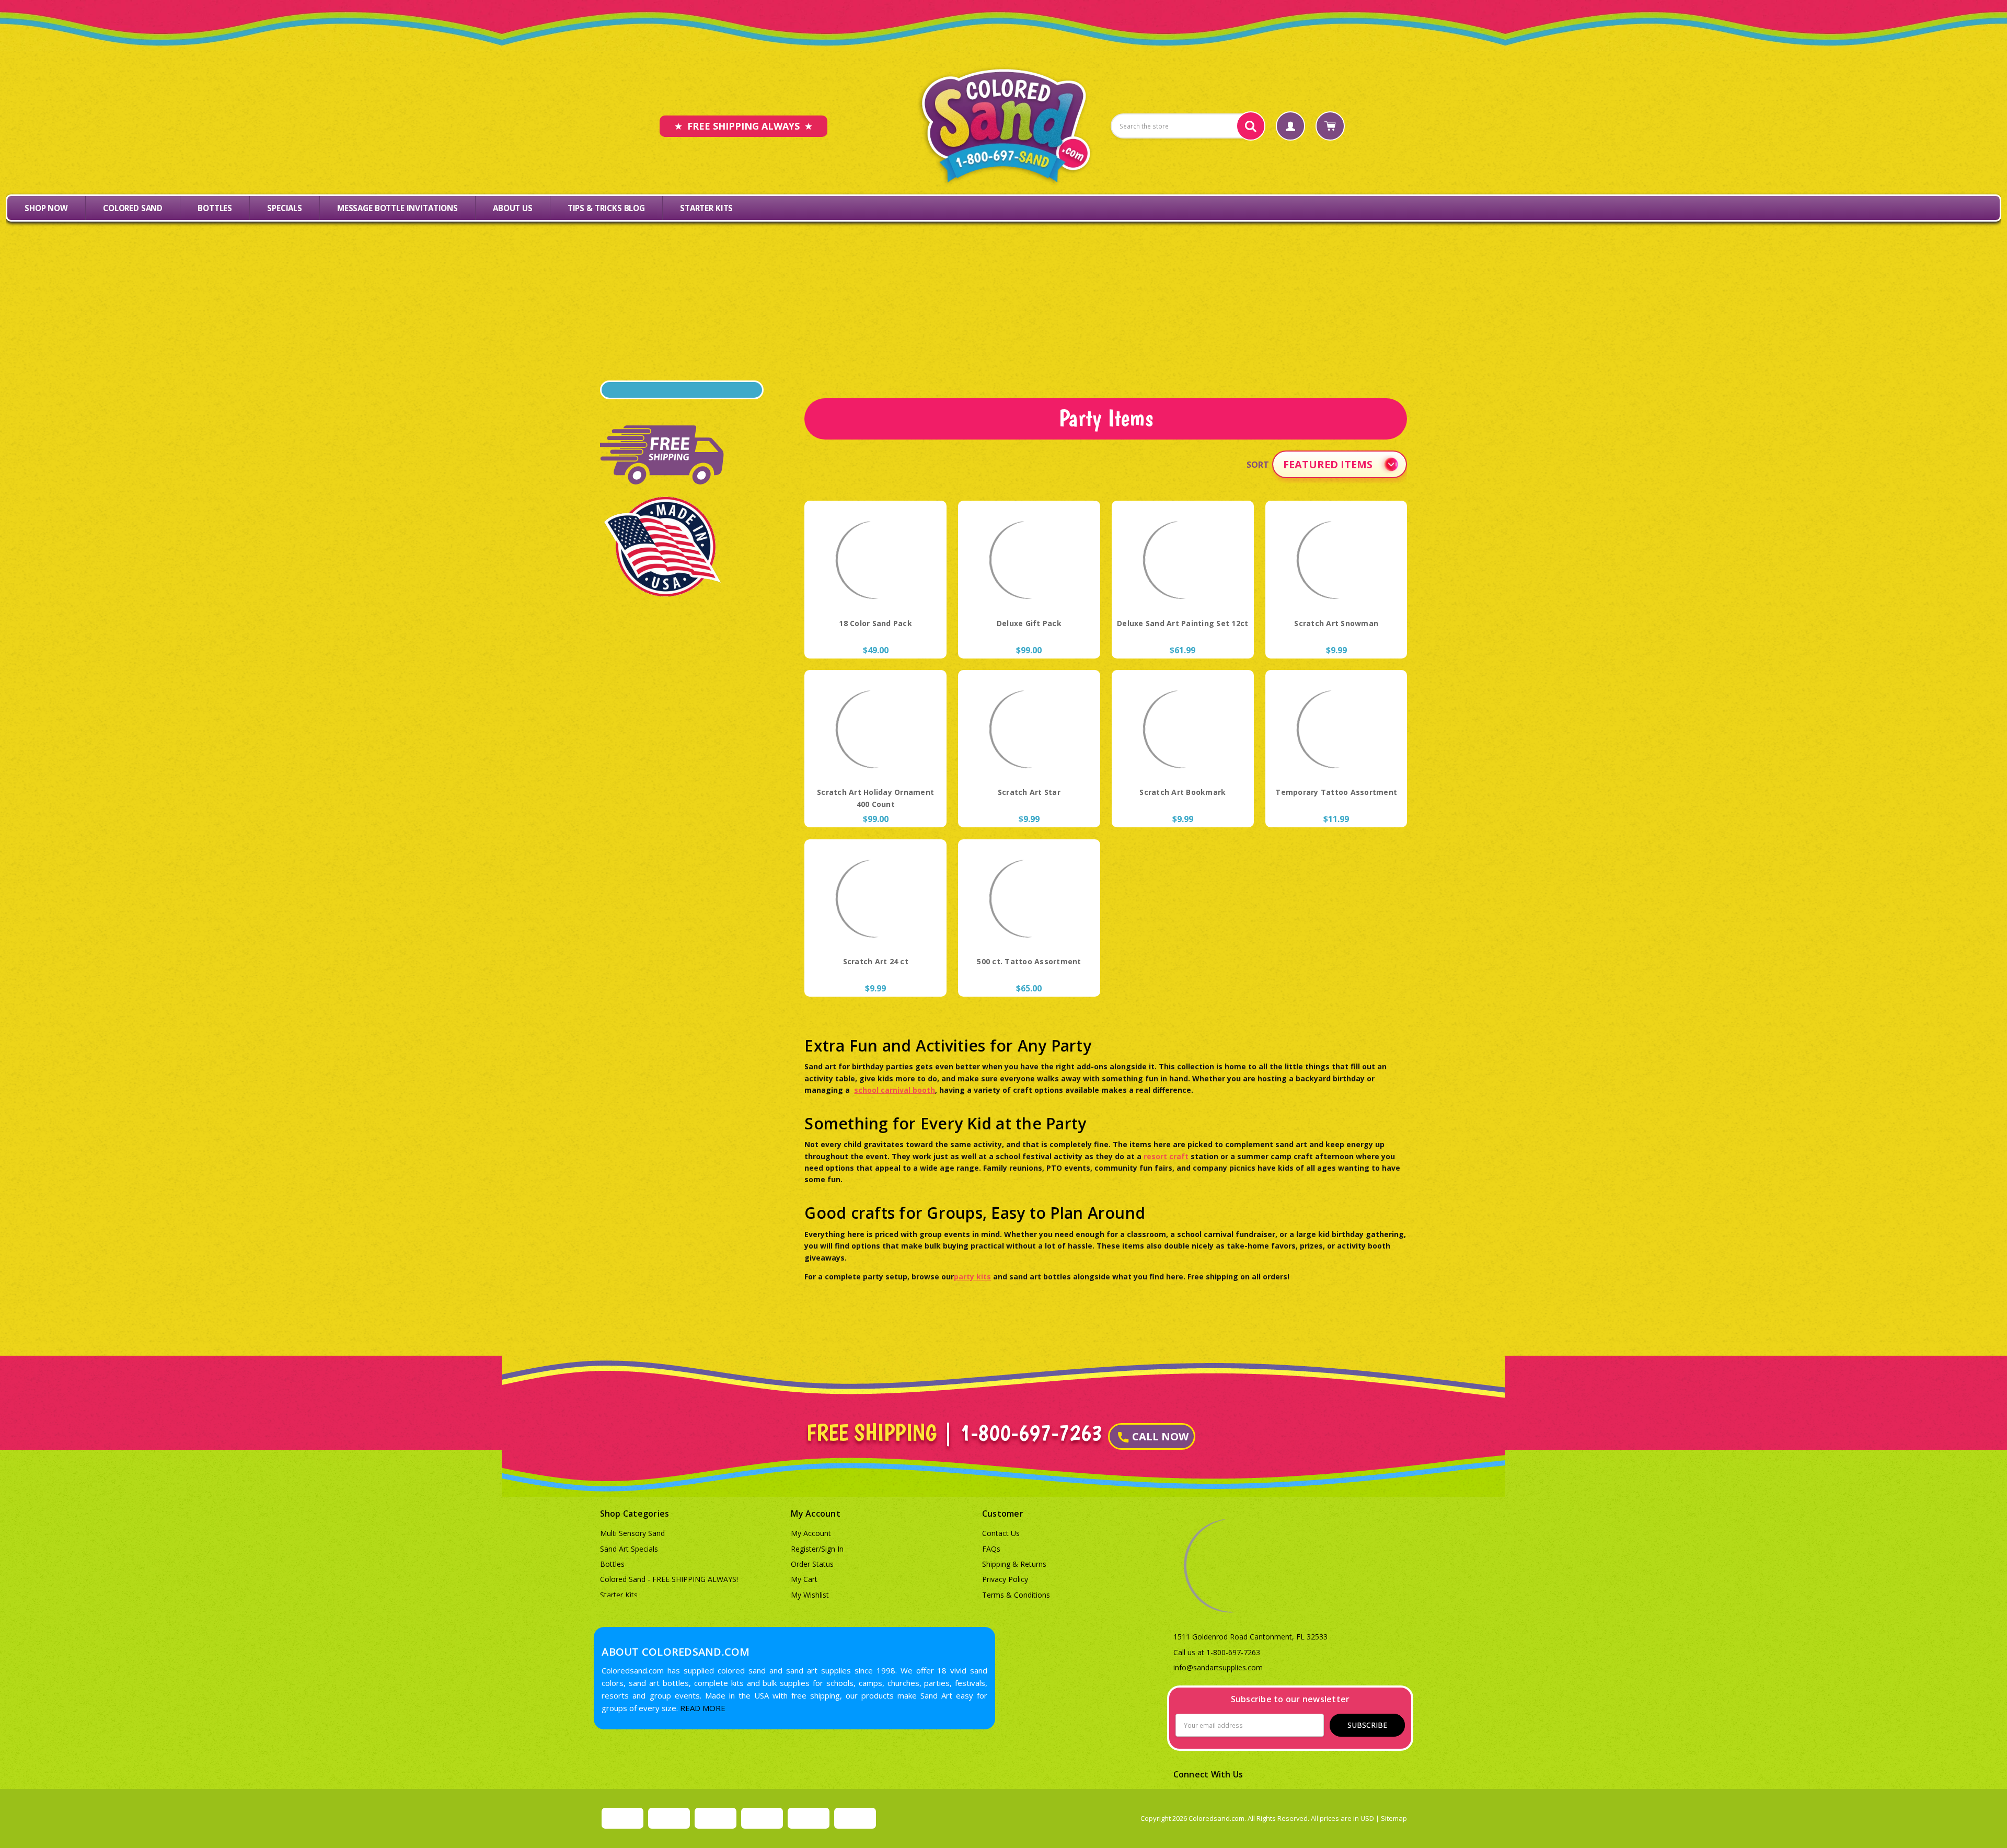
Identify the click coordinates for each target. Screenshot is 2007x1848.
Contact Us (1001, 1533)
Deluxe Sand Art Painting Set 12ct (1183, 623)
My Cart (804, 1579)
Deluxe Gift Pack (1029, 623)
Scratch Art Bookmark (1183, 792)
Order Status (812, 1564)
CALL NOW (1160, 1436)
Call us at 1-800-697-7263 (1217, 1652)
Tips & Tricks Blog (606, 208)
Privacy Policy (1005, 1579)
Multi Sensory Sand (632, 1533)
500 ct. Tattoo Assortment (1029, 961)
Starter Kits (706, 208)
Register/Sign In (817, 1549)
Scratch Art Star (1029, 792)
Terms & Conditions (1016, 1595)
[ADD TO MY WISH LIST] (921, 546)
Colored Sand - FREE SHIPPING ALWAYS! (669, 1579)
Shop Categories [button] (635, 1514)
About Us (513, 208)
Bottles (215, 208)
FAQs (991, 1549)
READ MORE (703, 1708)
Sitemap (1394, 1818)
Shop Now (46, 208)
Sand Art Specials (629, 1549)
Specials (285, 208)
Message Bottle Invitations (397, 208)
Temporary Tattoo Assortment (1336, 792)
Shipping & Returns (1014, 1564)
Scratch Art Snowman (1336, 623)
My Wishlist (810, 1595)
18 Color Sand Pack (875, 623)
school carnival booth (895, 1090)
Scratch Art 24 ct (876, 961)
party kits (972, 1277)
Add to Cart (876, 592)
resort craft (1166, 1156)
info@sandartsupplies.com (1218, 1667)
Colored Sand (133, 208)
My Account (811, 1533)
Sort (1258, 465)
